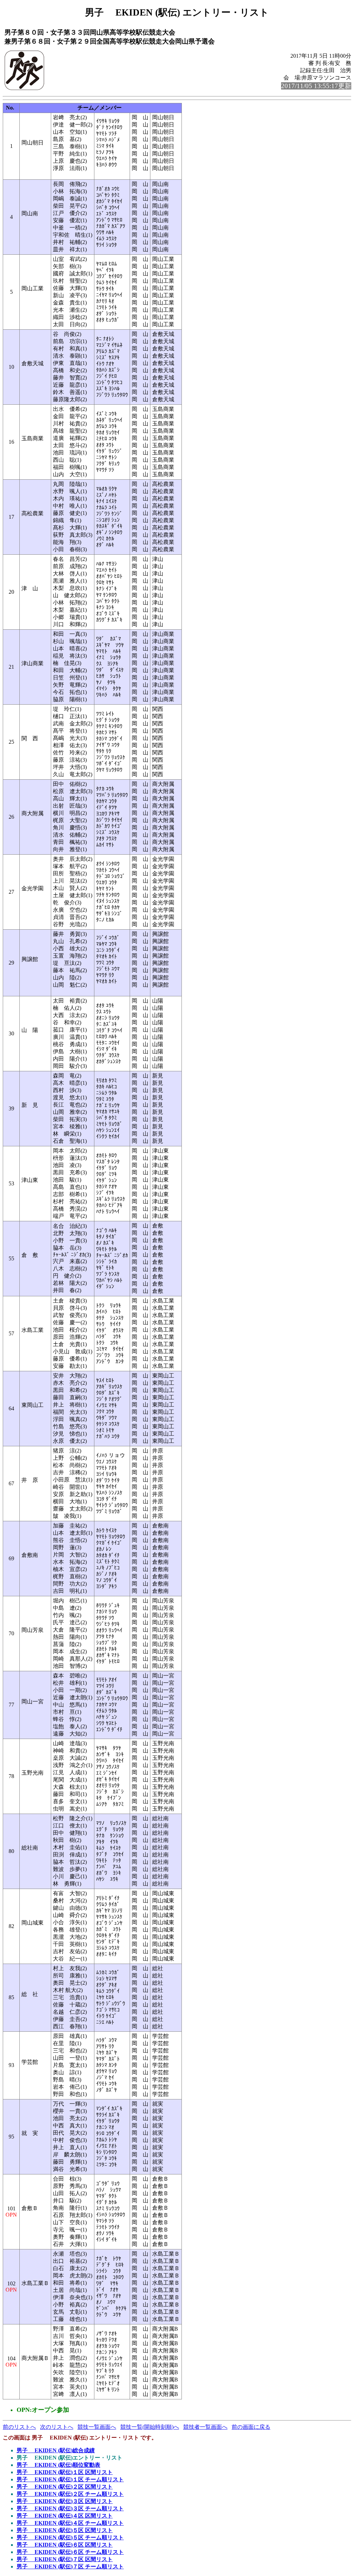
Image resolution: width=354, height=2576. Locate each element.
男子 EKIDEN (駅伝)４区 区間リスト (65, 2516)
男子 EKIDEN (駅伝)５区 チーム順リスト (70, 2537)
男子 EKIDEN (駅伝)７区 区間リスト (65, 2559)
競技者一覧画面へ (205, 2427)
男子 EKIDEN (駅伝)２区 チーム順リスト (70, 2494)
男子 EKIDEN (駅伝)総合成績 (56, 2450)
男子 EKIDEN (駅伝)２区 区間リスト (65, 2487)
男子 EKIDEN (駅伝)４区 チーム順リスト (70, 2523)
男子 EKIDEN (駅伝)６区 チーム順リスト (70, 2552)
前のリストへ (19, 2427)
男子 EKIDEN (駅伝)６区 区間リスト (65, 2545)
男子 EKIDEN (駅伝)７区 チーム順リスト (70, 2566)
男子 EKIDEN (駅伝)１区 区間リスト (65, 2472)
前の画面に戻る (251, 2427)
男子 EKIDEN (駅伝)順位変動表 (58, 2465)
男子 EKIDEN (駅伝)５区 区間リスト (65, 2530)
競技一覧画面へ (97, 2427)
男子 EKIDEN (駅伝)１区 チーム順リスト (70, 2479)
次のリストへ (57, 2427)
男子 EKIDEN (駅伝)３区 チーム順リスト (70, 2508)
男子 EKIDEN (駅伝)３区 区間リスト (65, 2501)
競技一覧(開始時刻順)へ (150, 2427)
